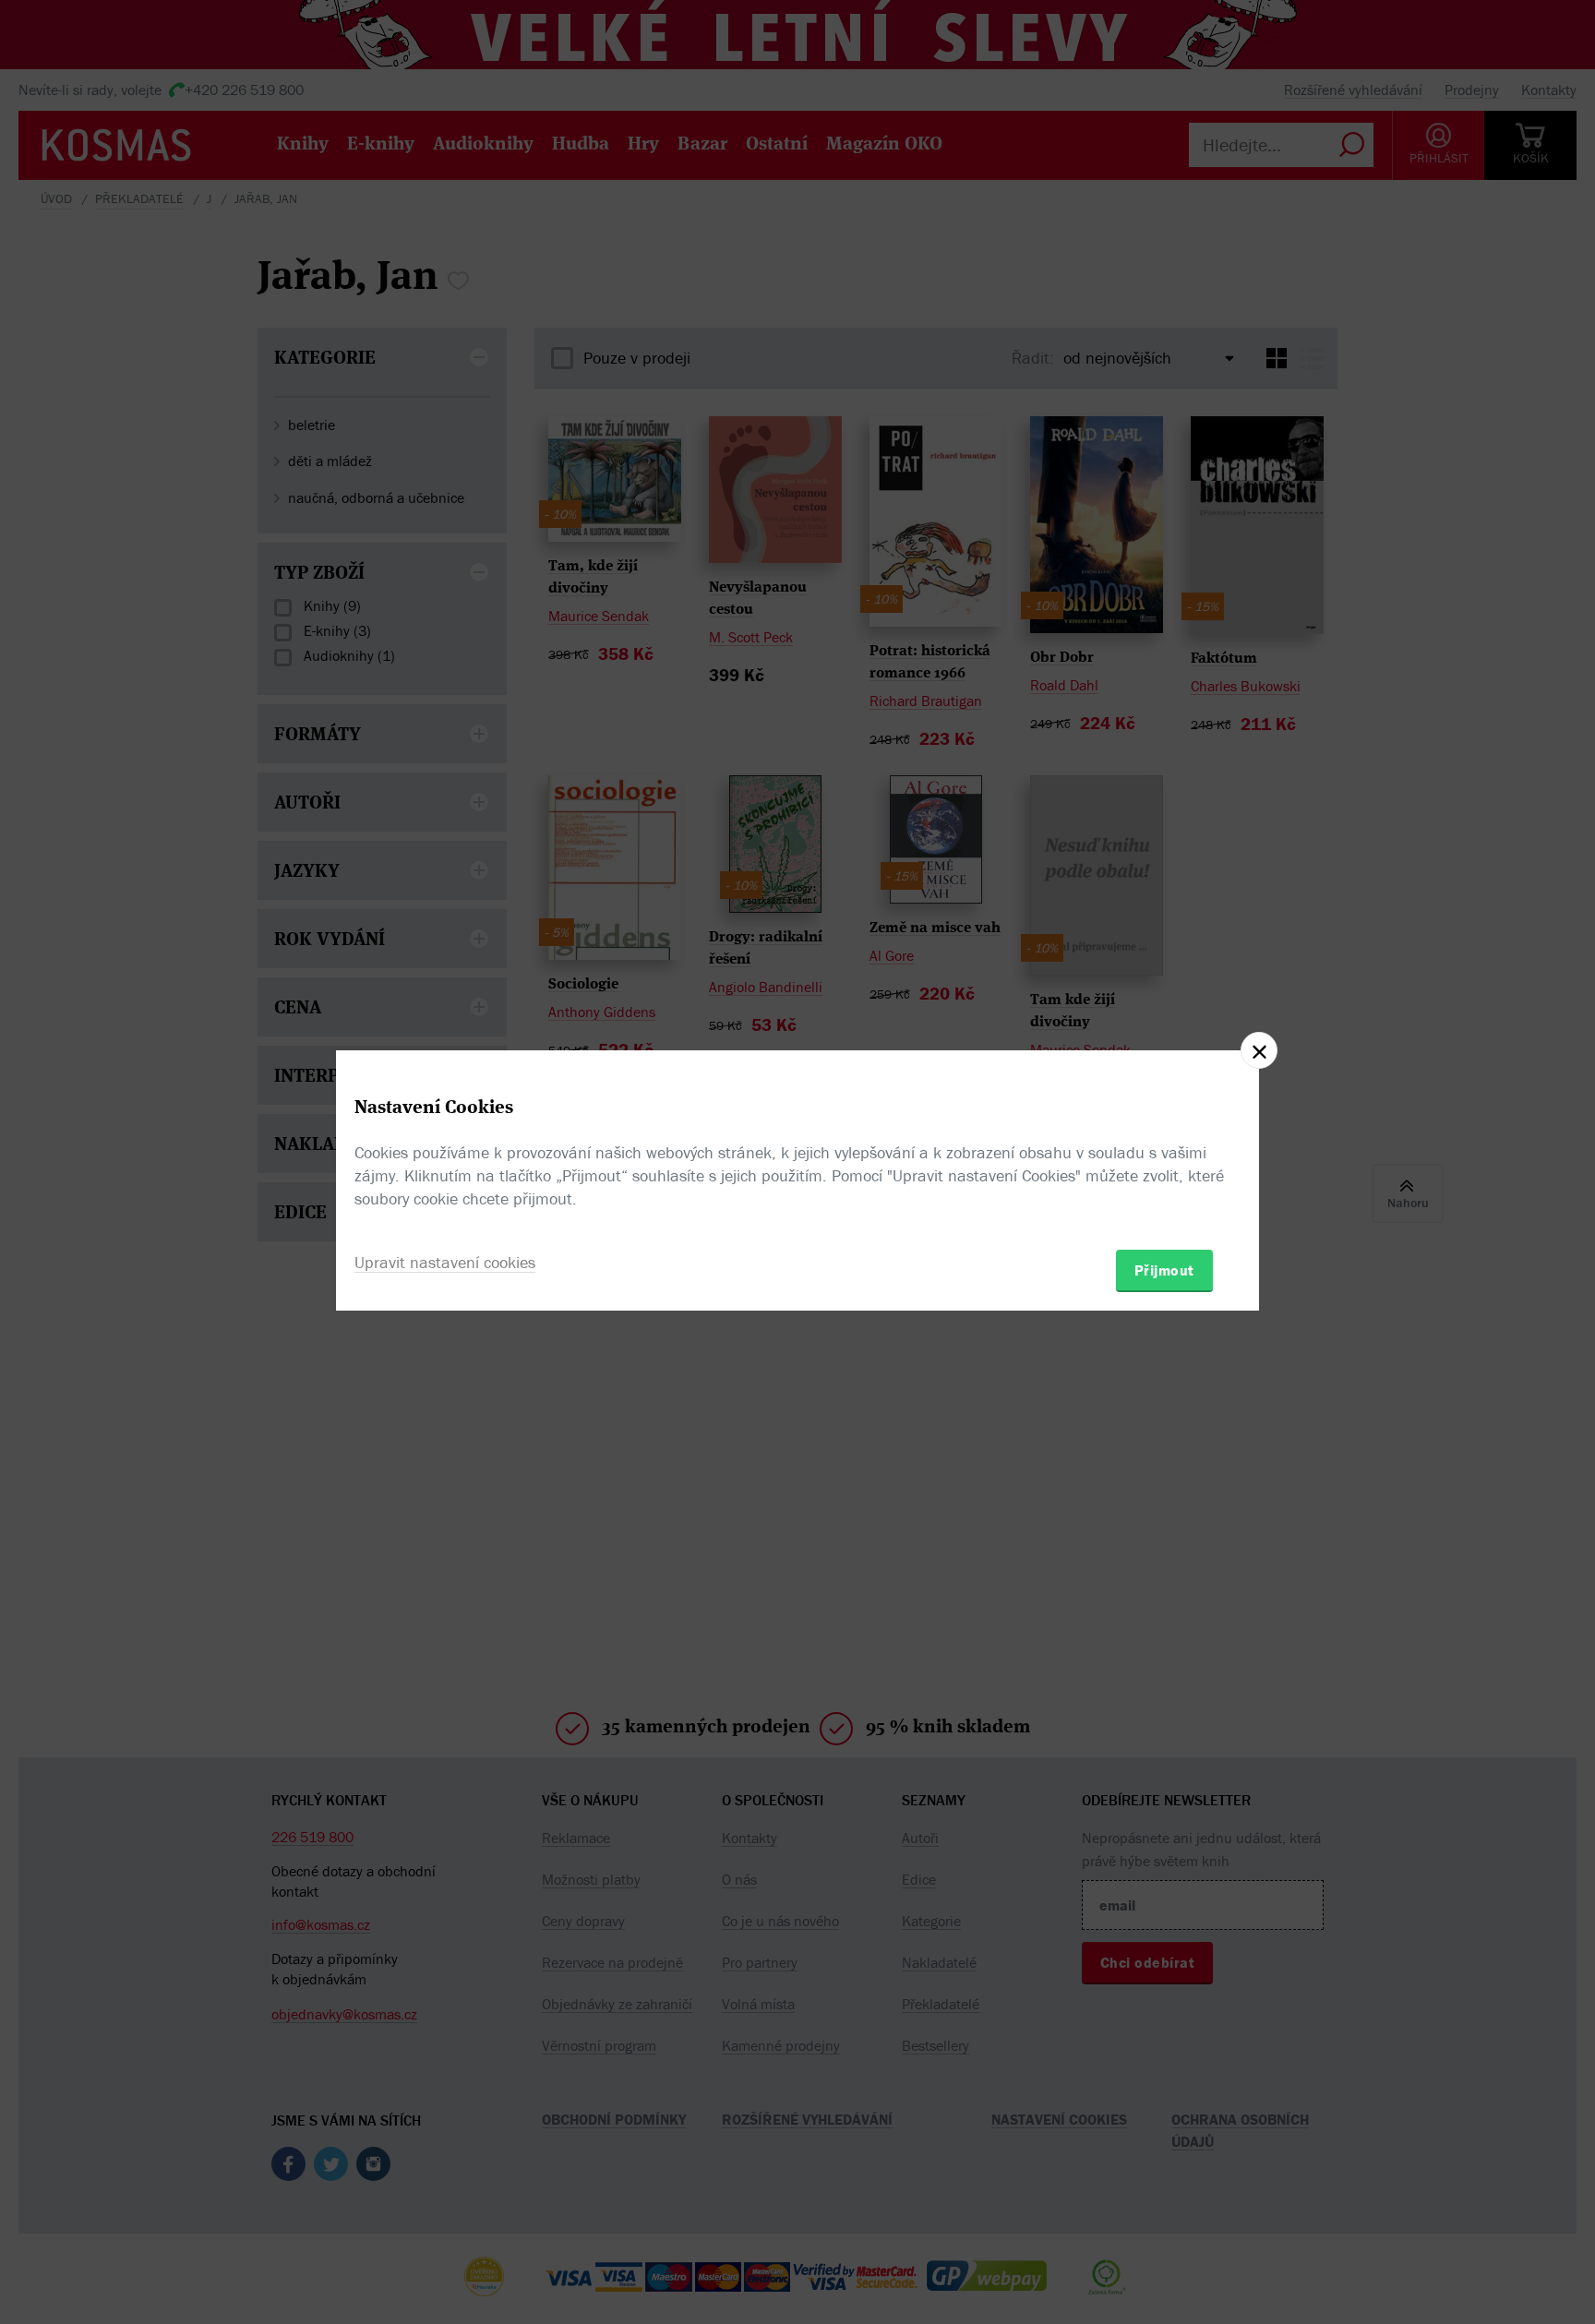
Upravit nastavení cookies (445, 1262)
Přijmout (1164, 1270)
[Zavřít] (1259, 1050)
